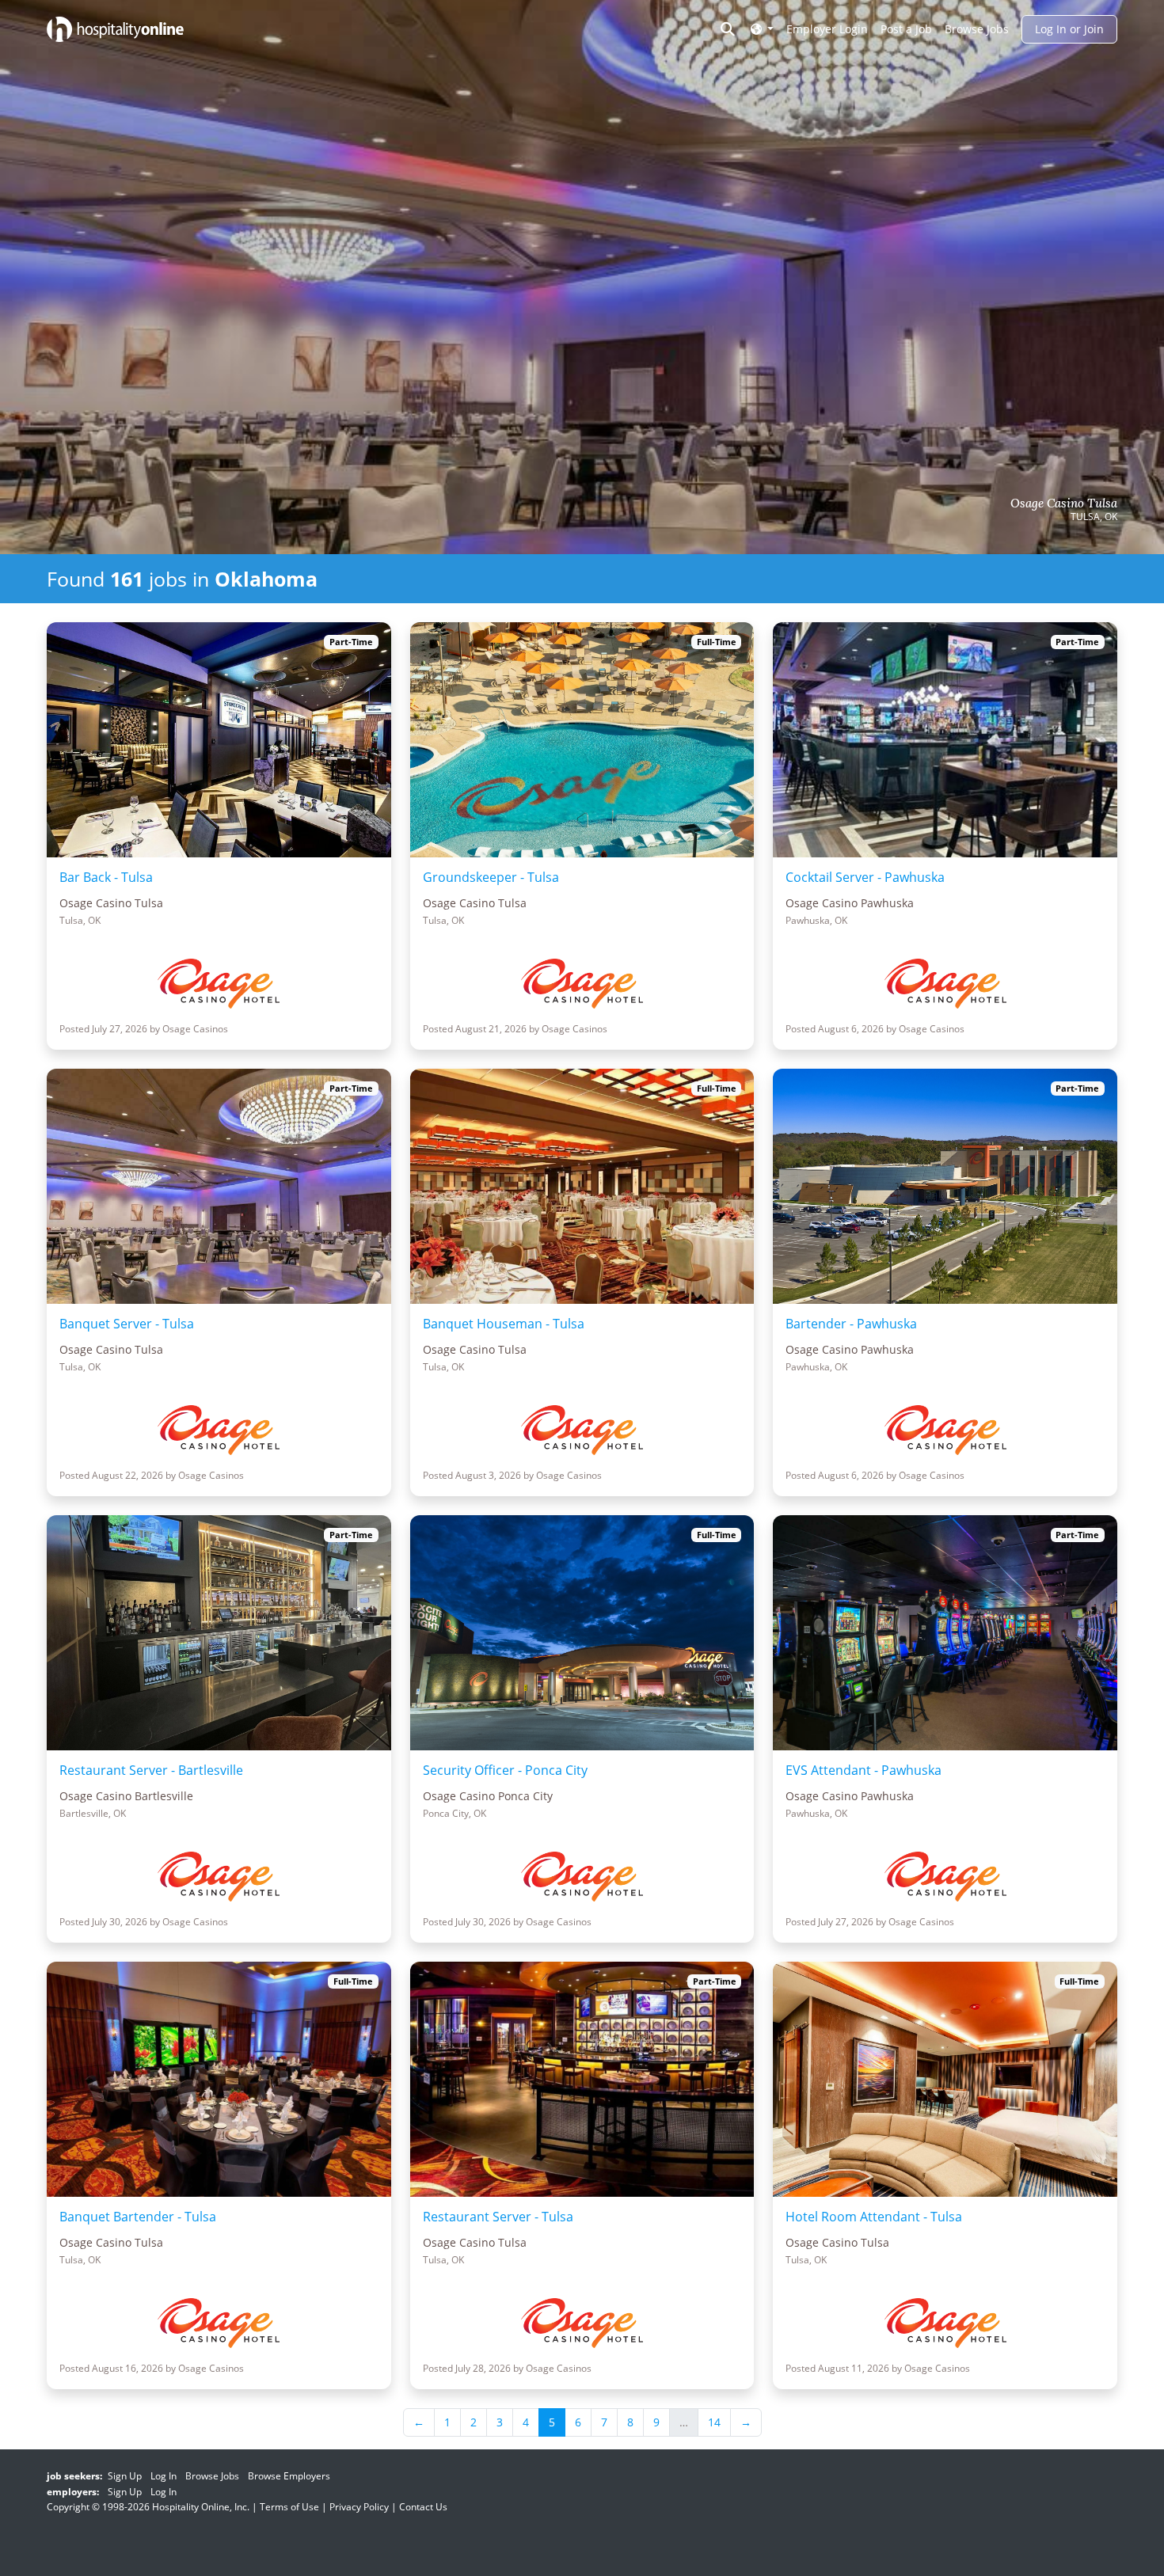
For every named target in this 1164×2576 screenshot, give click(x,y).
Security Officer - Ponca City (505, 1770)
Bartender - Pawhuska (851, 1324)
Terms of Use (289, 2507)
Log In (164, 2476)
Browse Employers (289, 2476)
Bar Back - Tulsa (106, 877)
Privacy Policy (359, 2507)
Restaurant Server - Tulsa (498, 2217)
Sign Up (125, 2476)
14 (714, 2422)
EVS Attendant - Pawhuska (863, 1770)
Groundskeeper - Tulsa (491, 877)
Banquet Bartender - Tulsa (138, 2217)
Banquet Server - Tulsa (127, 1324)
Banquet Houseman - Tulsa (504, 1324)
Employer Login (827, 29)
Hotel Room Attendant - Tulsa (874, 2217)
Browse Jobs (977, 29)
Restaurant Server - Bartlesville (151, 1770)
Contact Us (423, 2507)
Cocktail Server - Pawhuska (865, 877)
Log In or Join (1069, 29)
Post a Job (906, 29)
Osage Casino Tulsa (1064, 503)
